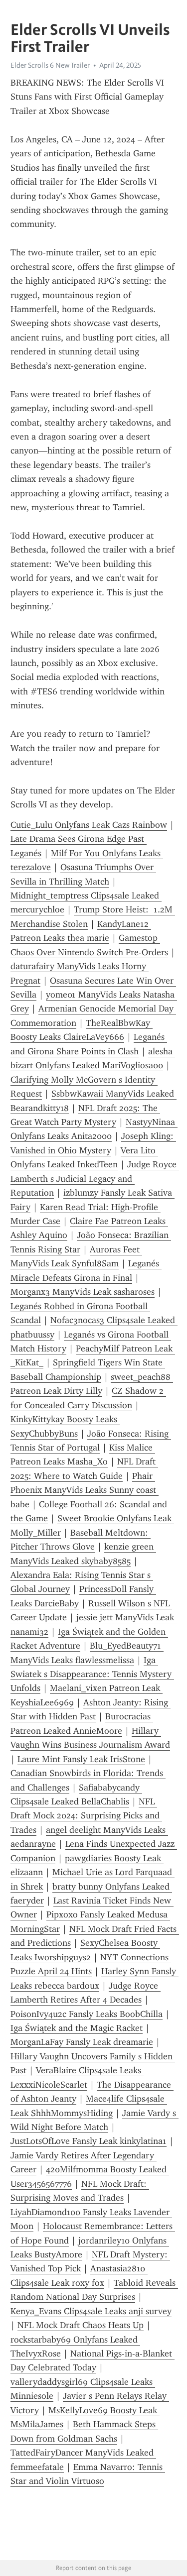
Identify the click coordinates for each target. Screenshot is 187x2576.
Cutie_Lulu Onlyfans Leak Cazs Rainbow (89, 825)
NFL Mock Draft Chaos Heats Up (81, 2325)
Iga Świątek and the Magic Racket (77, 2028)
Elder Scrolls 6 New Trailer (50, 65)
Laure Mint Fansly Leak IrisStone (81, 1759)
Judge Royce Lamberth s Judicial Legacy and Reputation (95, 1178)
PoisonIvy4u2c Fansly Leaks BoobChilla (87, 2014)
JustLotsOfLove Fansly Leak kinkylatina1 (89, 2141)
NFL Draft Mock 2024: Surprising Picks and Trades (86, 1816)
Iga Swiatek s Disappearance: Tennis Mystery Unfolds (92, 1674)
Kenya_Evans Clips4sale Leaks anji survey (91, 2311)
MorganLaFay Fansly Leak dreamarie (82, 2042)
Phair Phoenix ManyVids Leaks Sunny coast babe (85, 1490)
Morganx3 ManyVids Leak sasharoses (83, 1292)
